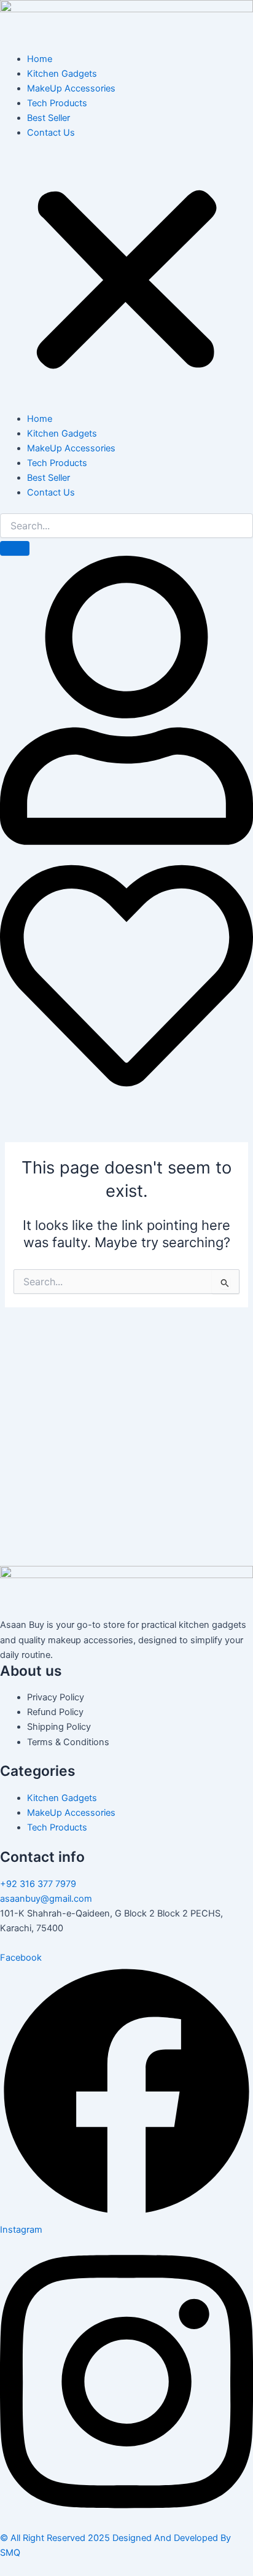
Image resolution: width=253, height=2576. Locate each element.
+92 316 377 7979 (38, 1884)
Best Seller (49, 118)
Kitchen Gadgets (62, 74)
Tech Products (57, 103)
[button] (126, 282)
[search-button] (15, 548)
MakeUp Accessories (71, 88)
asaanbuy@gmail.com (46, 1899)
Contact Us (51, 133)
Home (40, 59)
